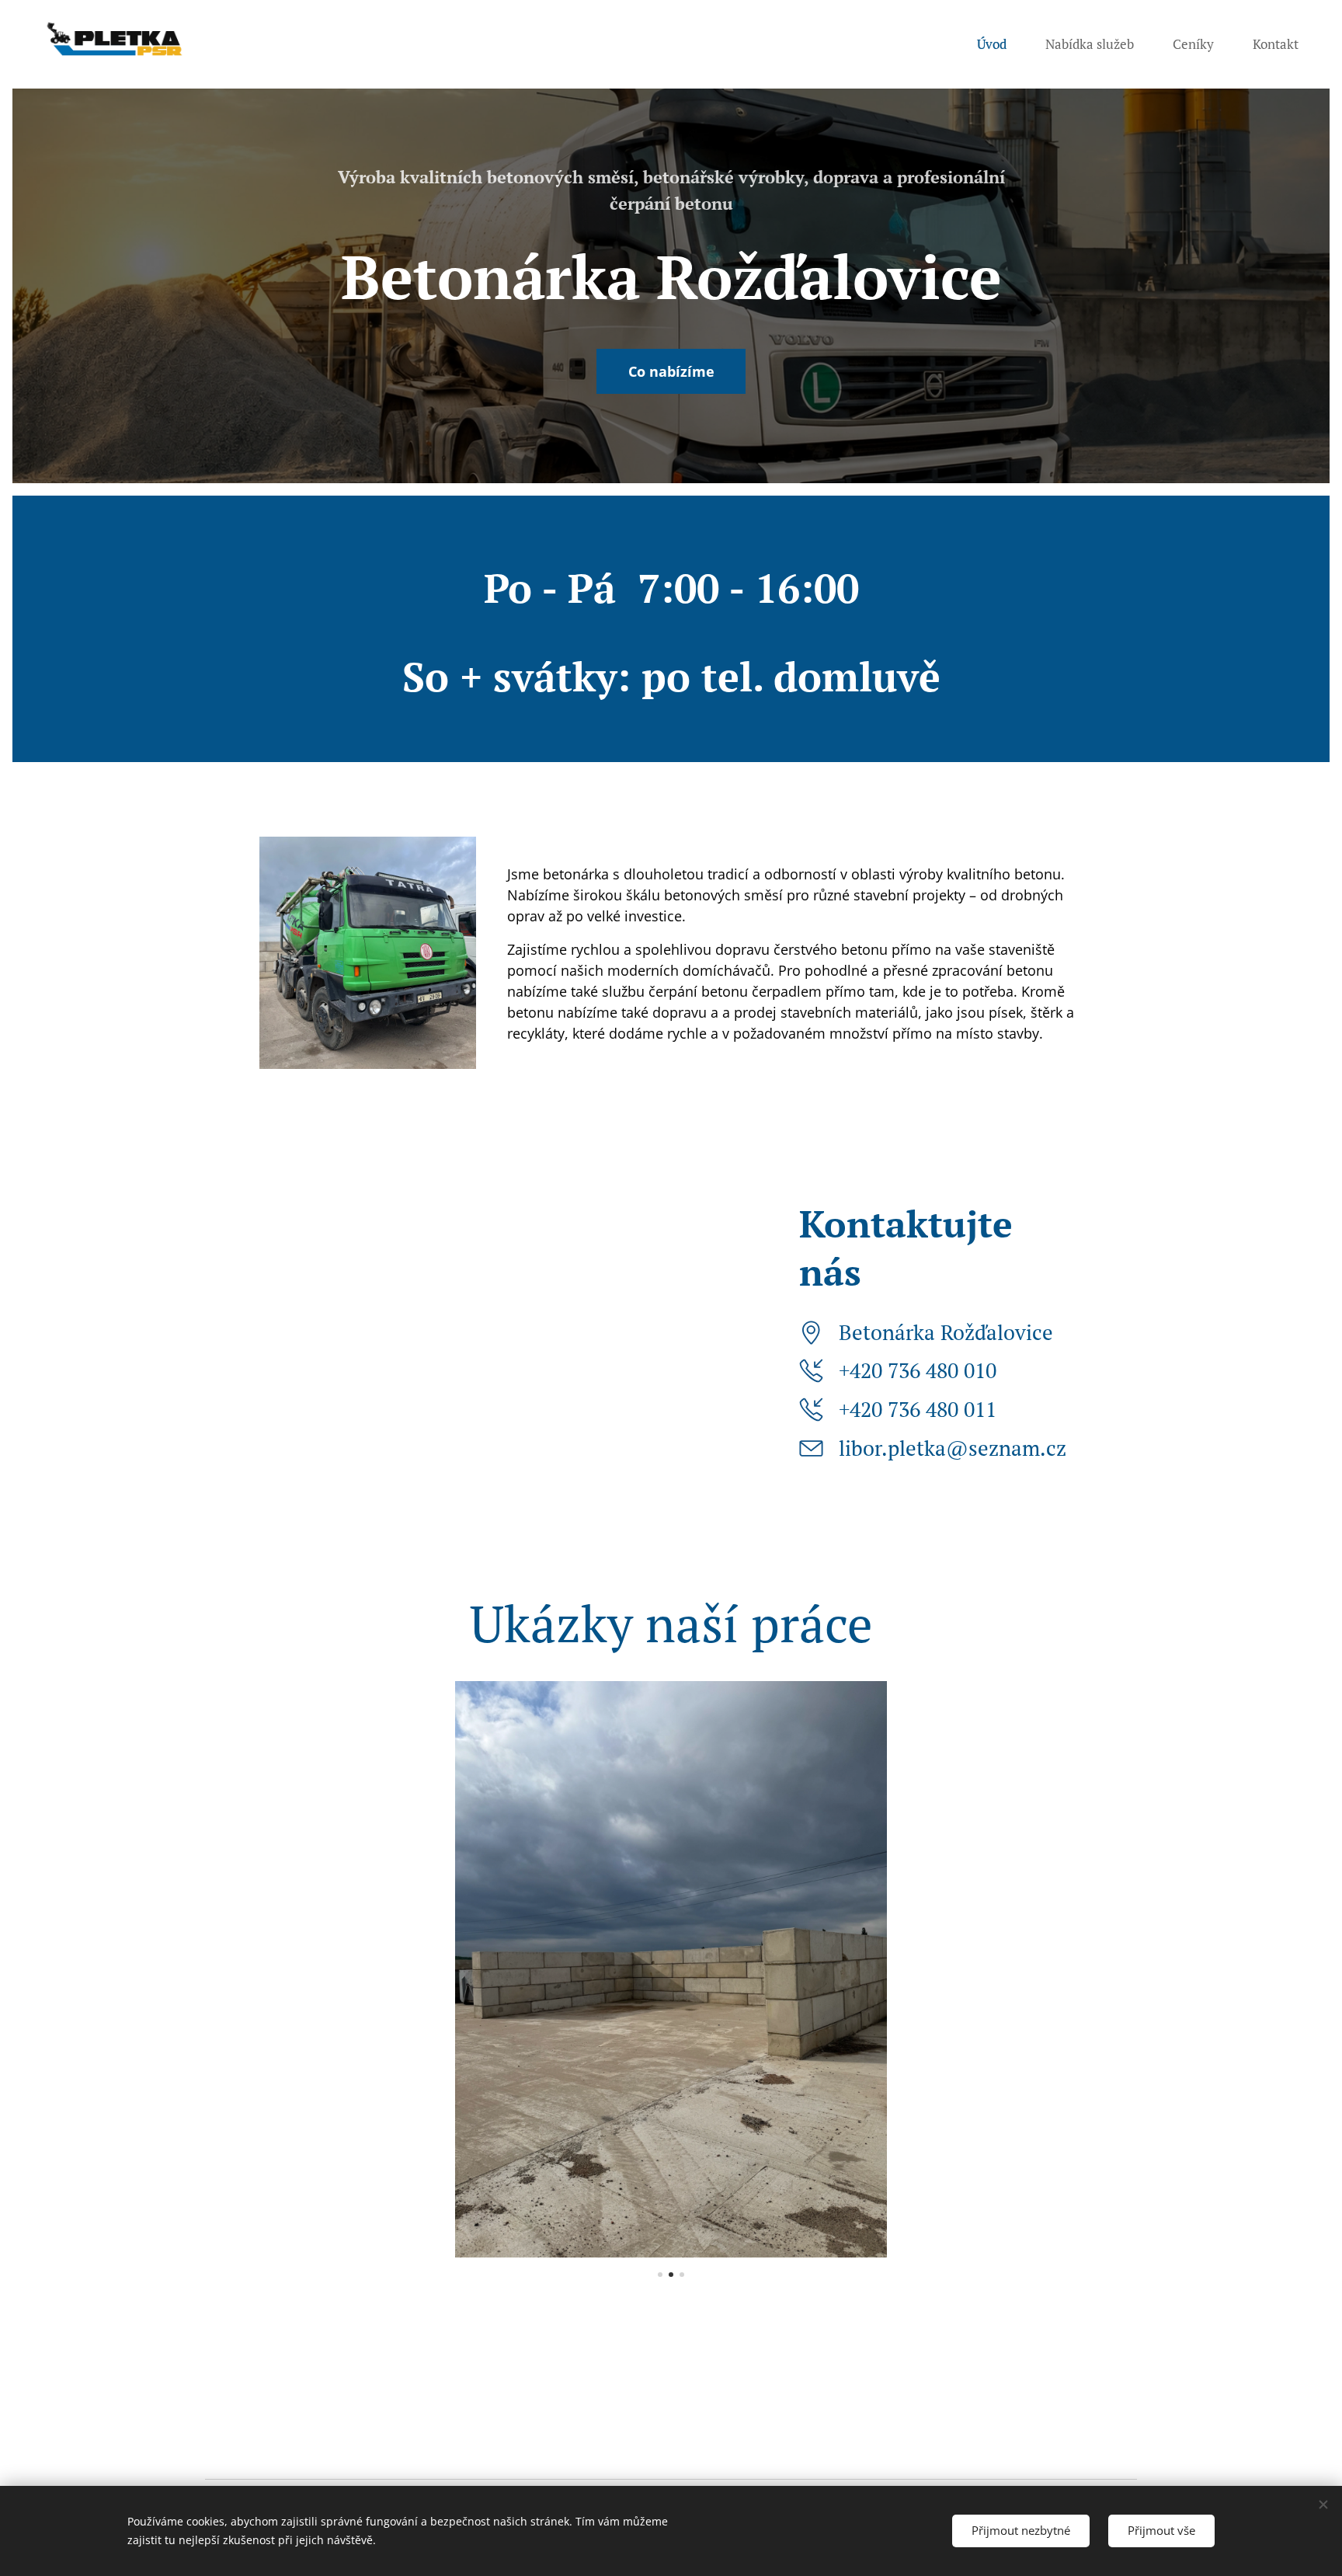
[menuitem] (1000, 44)
